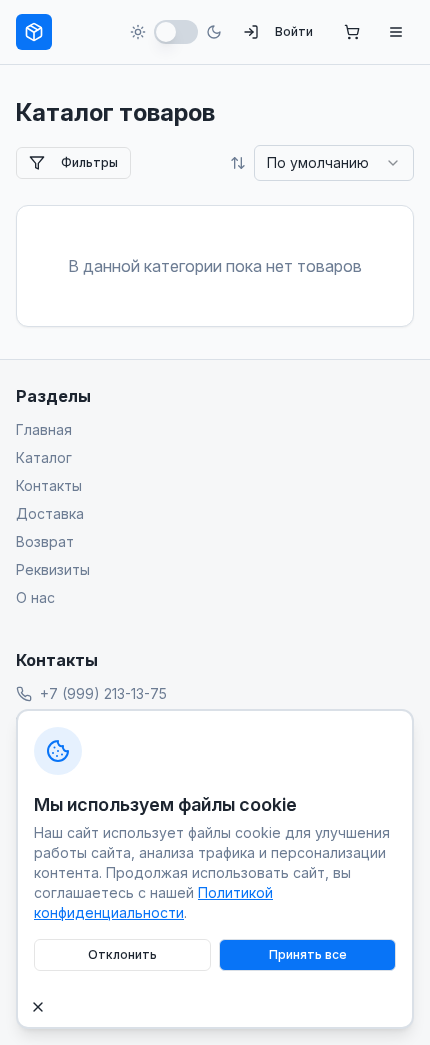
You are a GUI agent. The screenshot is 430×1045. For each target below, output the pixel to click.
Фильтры (89, 162)
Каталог (44, 457)
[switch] (176, 32)
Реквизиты (53, 569)
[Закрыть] (38, 1007)
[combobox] (334, 163)
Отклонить (122, 954)
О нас (35, 597)
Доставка (50, 513)
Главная (44, 429)
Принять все (308, 954)
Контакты (49, 485)
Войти (294, 31)
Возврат (45, 541)
